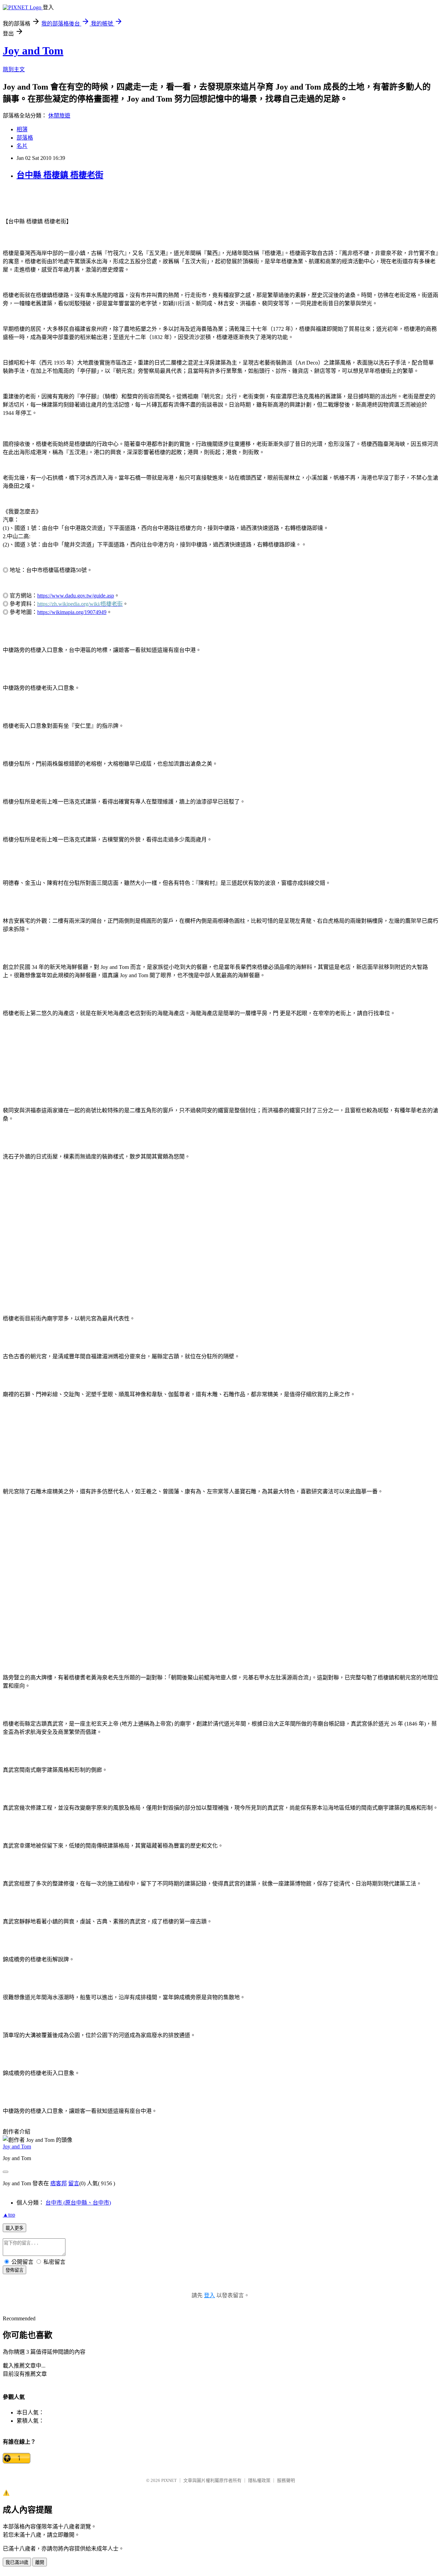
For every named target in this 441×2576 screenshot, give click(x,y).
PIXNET (169, 2480)
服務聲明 (286, 2480)
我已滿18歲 (17, 2562)
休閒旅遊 (59, 116)
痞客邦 (59, 2183)
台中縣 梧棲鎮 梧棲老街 (60, 175)
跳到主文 (14, 69)
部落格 (25, 138)
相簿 (22, 129)
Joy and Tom (33, 51)
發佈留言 (14, 2270)
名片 (22, 146)
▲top (9, 2215)
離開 (40, 2562)
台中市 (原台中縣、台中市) (78, 2203)
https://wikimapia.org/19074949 (72, 612)
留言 (74, 2183)
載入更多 (14, 2228)
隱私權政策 (259, 2480)
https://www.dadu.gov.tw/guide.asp (76, 596)
